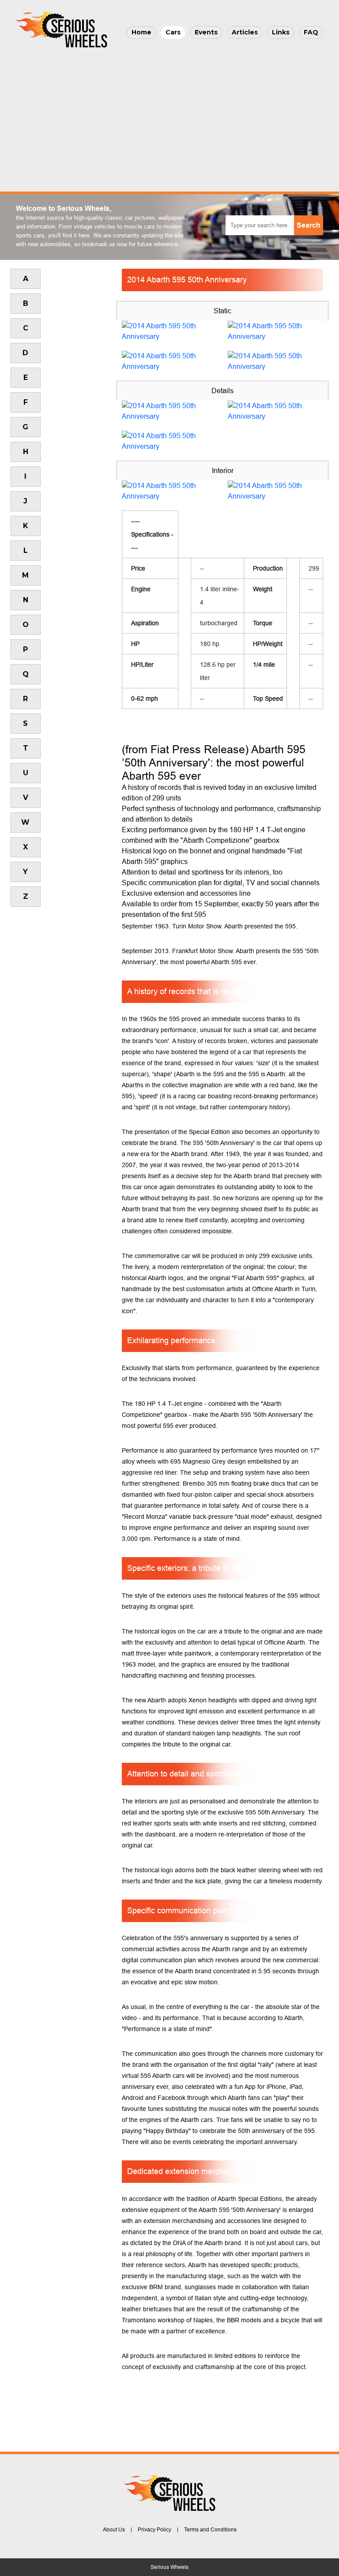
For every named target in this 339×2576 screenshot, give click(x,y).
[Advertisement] (169, 117)
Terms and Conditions (210, 2530)
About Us (114, 2530)
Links (281, 32)
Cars (173, 32)
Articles (245, 32)
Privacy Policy (154, 2530)
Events (206, 32)
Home (141, 32)
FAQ (311, 32)
